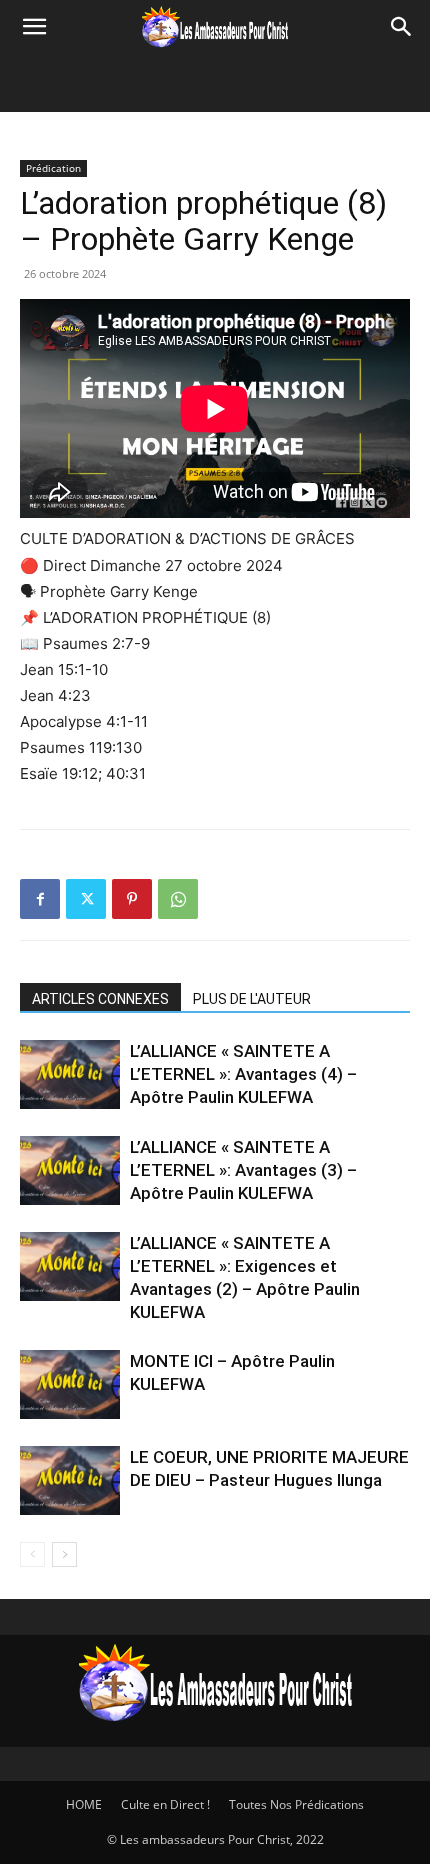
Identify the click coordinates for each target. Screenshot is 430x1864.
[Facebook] (40, 899)
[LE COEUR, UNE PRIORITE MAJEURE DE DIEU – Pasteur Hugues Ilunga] (70, 1480)
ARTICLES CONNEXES (100, 999)
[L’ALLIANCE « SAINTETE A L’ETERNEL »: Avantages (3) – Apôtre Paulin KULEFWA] (70, 1170)
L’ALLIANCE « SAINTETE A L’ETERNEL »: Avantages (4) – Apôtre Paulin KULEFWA (243, 1074)
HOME (84, 1804)
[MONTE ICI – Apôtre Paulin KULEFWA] (70, 1384)
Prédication (53, 168)
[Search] (402, 27)
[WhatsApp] (178, 899)
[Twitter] (86, 899)
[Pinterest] (132, 899)
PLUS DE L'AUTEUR (252, 999)
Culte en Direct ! (165, 1804)
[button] (34, 27)
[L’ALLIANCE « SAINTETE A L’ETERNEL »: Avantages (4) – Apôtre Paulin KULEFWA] (70, 1074)
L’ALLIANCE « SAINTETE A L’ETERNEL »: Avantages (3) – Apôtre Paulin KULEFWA (243, 1170)
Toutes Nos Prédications (296, 1804)
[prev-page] (32, 1554)
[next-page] (64, 1554)
